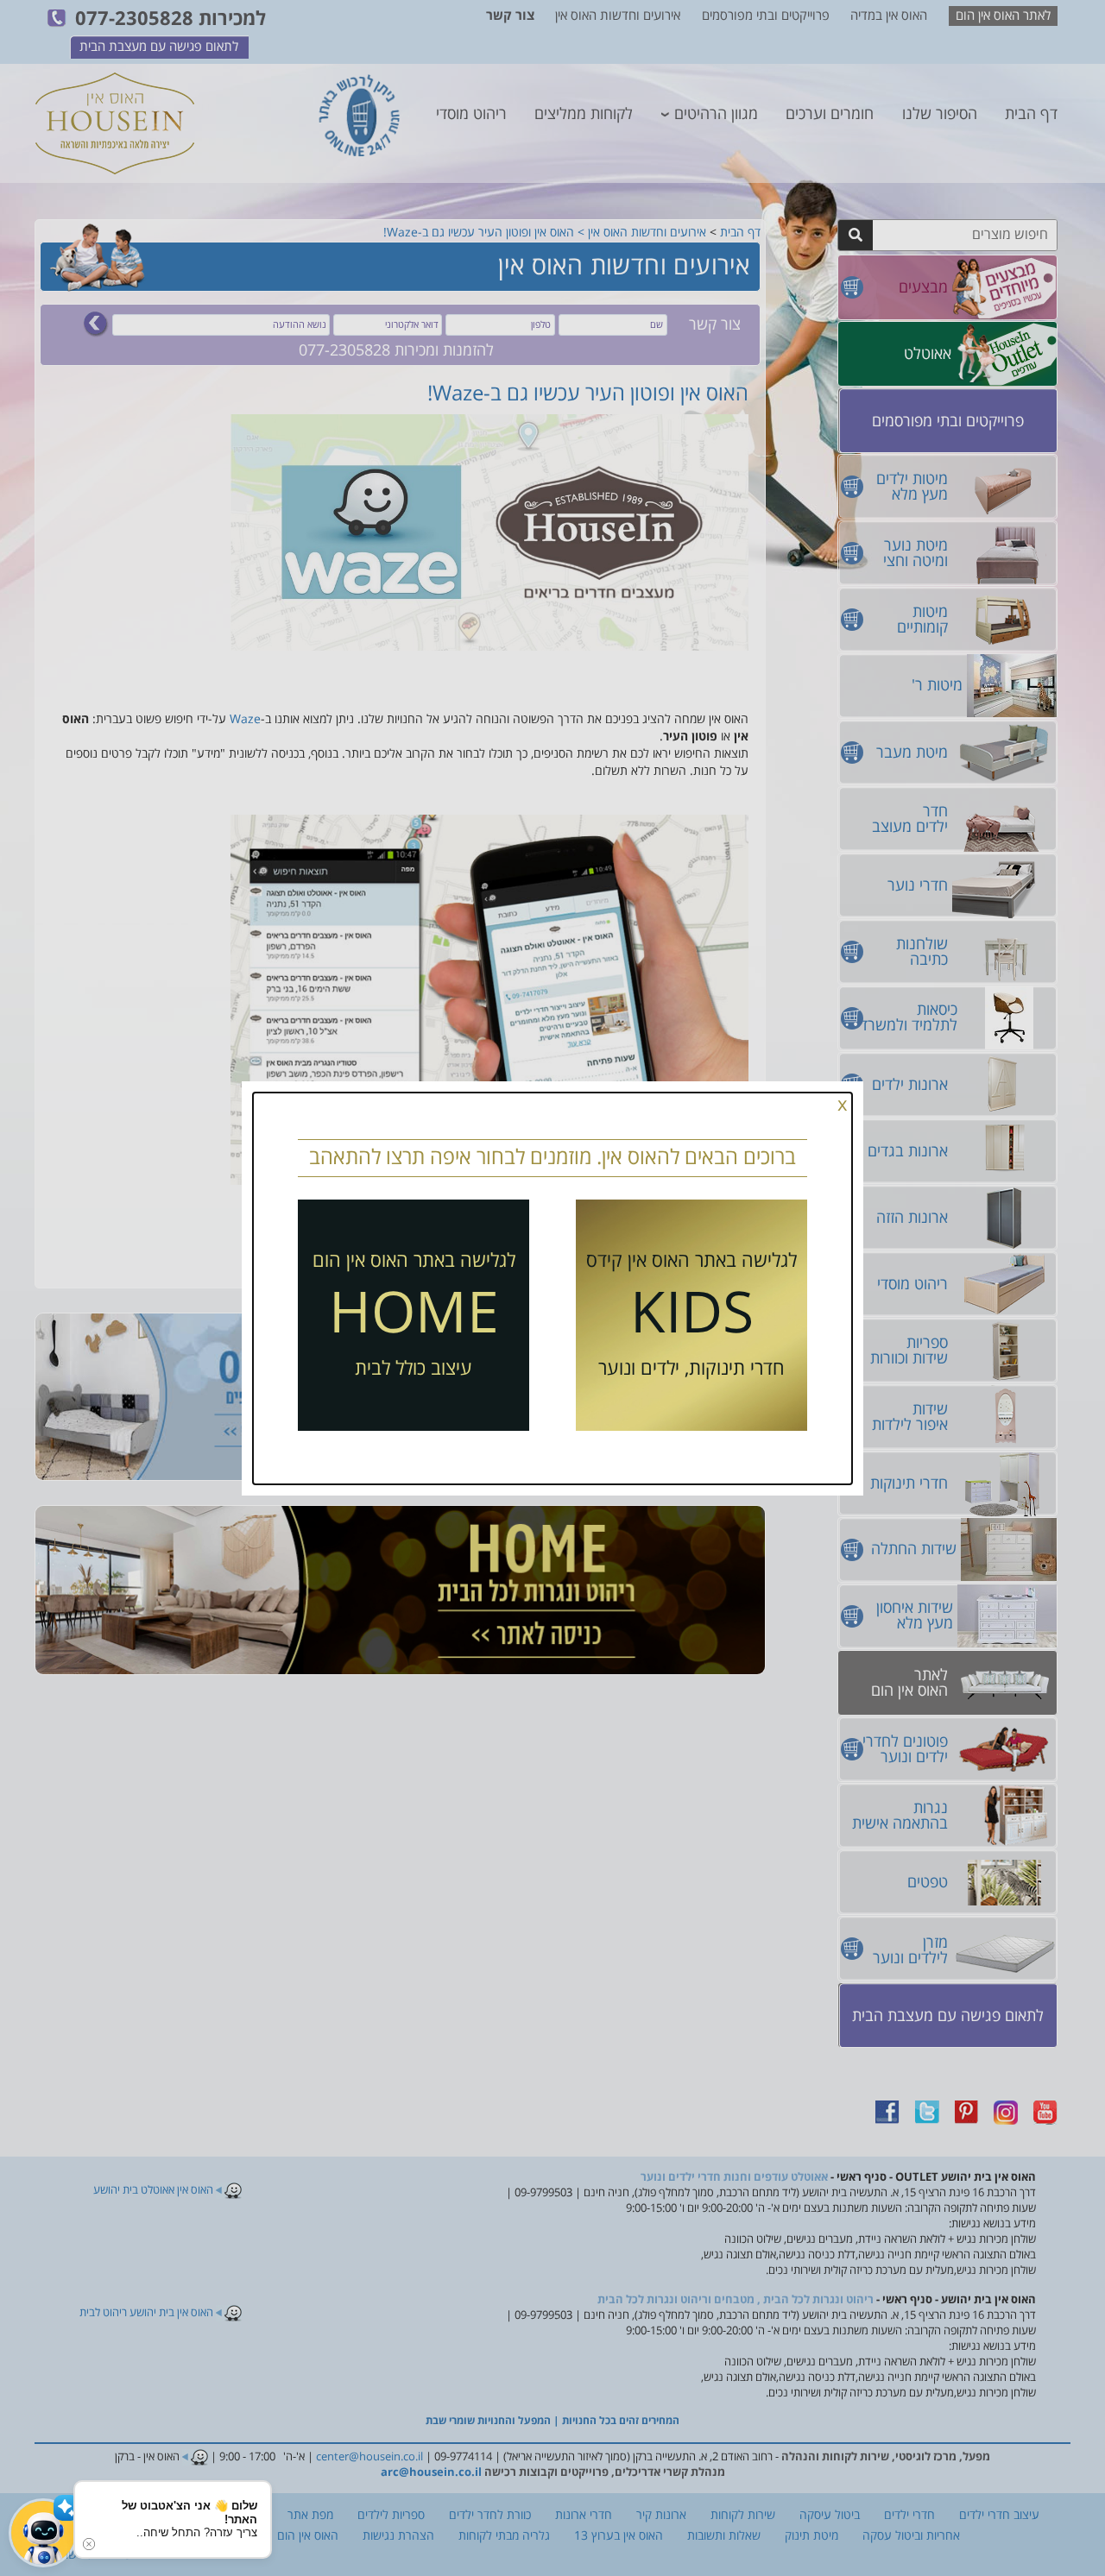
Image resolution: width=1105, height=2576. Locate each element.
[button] (43, 2533)
